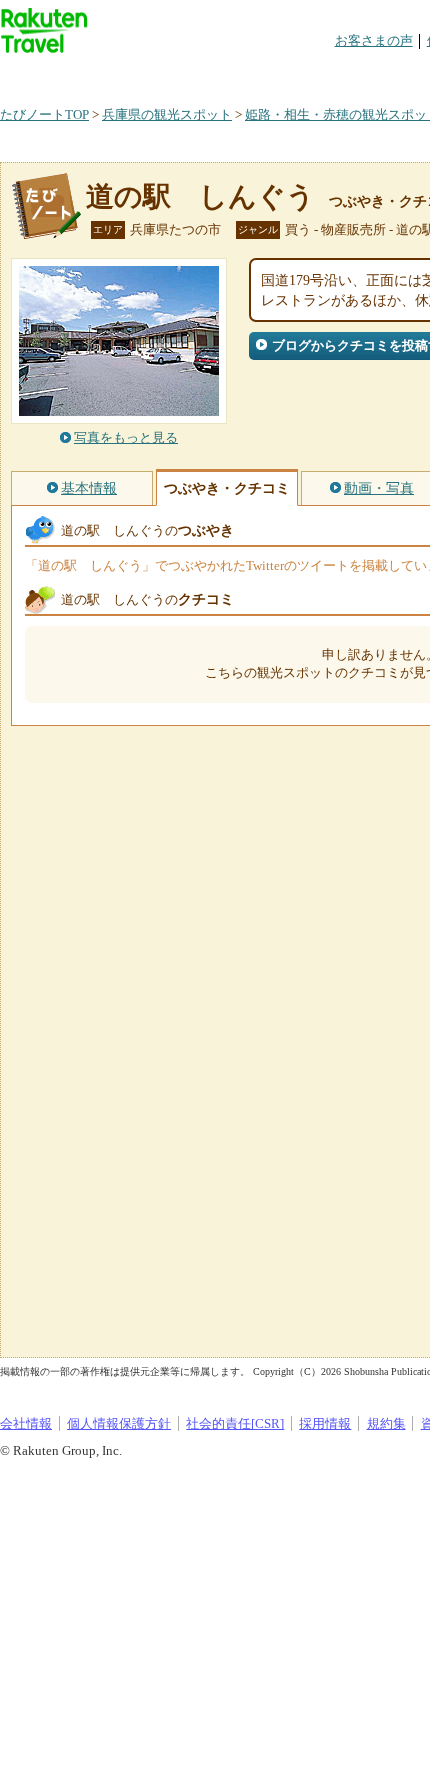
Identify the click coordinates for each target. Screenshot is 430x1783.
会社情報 (26, 1423)
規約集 (386, 1423)
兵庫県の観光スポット (167, 114)
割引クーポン (316, 74)
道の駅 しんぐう (200, 196)
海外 (152, 74)
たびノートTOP (44, 114)
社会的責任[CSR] (235, 1423)
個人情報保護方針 (119, 1423)
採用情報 (325, 1423)
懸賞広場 (234, 74)
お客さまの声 (374, 40)
